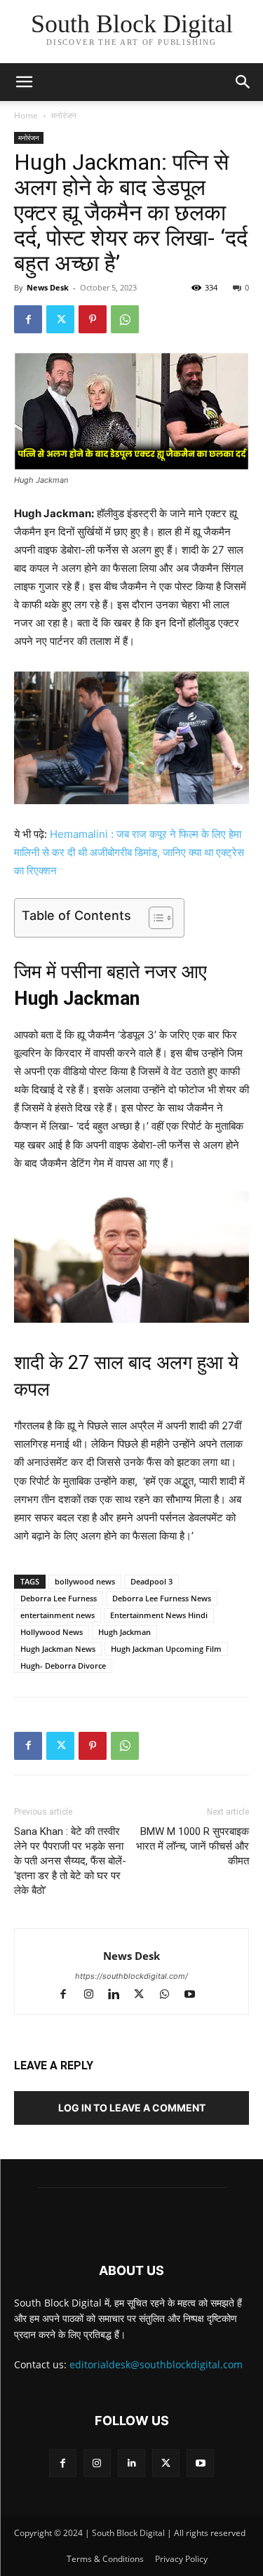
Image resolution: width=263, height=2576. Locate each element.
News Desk (48, 287)
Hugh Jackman (124, 1632)
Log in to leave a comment (132, 2108)
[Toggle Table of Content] (154, 918)
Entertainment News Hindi (159, 1615)
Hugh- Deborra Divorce (63, 1666)
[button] (243, 82)
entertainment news (58, 1615)
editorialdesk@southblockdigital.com (156, 2364)
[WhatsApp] (125, 319)
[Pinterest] (93, 319)
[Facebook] (28, 319)
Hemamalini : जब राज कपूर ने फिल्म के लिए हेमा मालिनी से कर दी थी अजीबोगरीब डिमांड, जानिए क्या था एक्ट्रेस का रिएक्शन (129, 852)
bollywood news (85, 1581)
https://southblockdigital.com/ (131, 1976)
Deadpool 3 (151, 1581)
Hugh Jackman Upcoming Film (166, 1649)
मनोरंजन (64, 115)
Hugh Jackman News (58, 1649)
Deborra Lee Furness (59, 1598)
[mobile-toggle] (24, 82)
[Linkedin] (120, 1995)
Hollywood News (52, 1632)
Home (26, 115)
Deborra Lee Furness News (162, 1598)
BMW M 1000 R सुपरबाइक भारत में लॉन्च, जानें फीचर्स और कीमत (193, 1846)
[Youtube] (195, 1995)
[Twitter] (60, 319)
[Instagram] (95, 1995)
